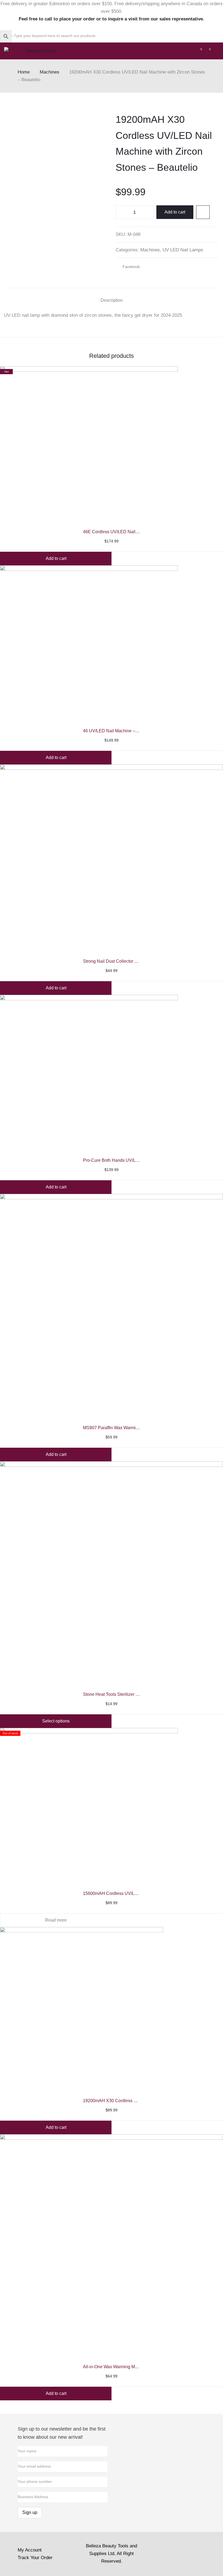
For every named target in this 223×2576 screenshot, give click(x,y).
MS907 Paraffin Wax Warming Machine (121, 1428)
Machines (49, 72)
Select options (56, 1721)
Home (24, 72)
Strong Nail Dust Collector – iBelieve (118, 961)
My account (30, 2550)
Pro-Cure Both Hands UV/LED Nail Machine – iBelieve (136, 1160)
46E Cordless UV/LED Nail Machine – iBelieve (128, 532)
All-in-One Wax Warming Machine (115, 2367)
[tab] (112, 301)
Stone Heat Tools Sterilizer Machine (117, 1694)
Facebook (133, 268)
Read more (56, 1920)
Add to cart (175, 212)
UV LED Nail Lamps (183, 250)
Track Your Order (35, 2558)
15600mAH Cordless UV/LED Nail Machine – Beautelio (137, 1893)
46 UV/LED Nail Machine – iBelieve (117, 731)
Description (112, 300)
